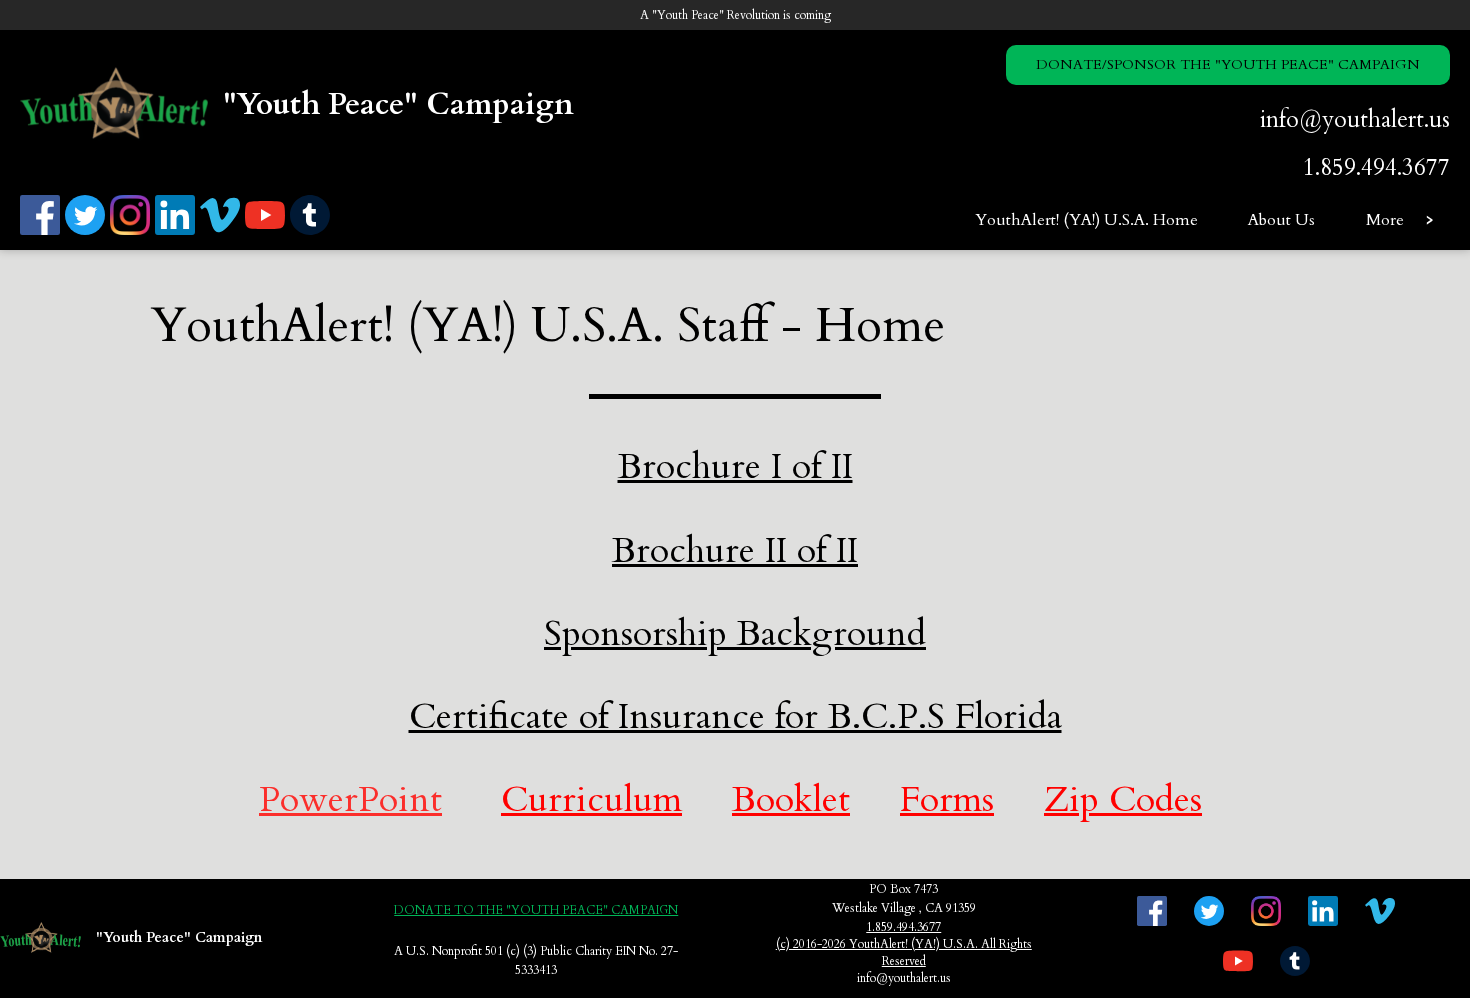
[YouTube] (267, 231)
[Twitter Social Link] (87, 231)
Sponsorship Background (735, 633)
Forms (947, 799)
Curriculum (591, 799)
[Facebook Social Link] (42, 231)
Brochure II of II (735, 550)
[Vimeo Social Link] (222, 231)
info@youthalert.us (1355, 119)
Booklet (791, 799)
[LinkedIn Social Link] (177, 231)
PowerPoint (350, 799)
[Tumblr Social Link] (312, 231)
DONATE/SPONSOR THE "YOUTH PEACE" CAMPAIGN (1228, 64)
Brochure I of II (735, 466)
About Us (1281, 220)
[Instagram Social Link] (132, 231)
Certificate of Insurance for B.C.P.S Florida (735, 716)
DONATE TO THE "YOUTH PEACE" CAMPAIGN (536, 910)
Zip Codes (1123, 799)
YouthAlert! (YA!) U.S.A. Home (1086, 220)
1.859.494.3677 (1376, 167)
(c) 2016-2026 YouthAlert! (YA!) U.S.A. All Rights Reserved (904, 952)
